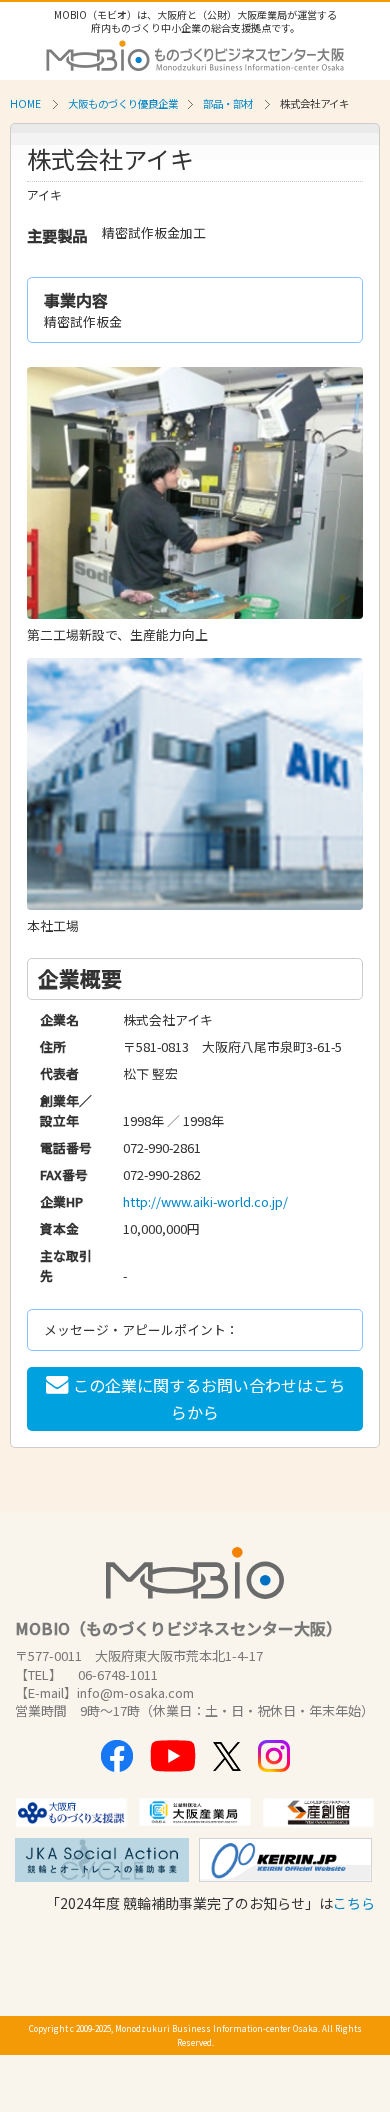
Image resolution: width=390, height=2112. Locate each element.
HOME (25, 103)
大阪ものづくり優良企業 (123, 103)
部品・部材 (228, 103)
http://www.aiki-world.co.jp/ (205, 1201)
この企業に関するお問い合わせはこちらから (209, 1398)
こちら (354, 1903)
